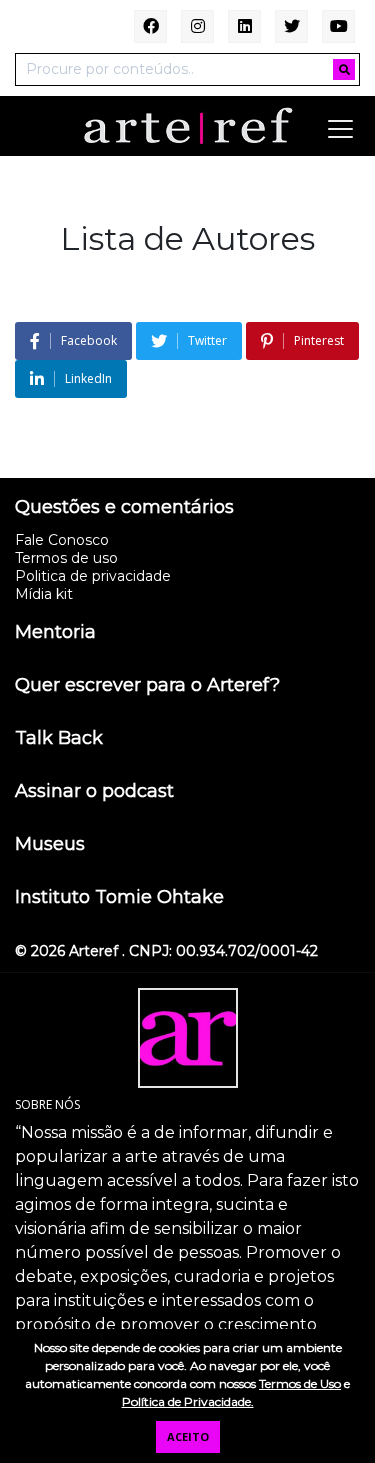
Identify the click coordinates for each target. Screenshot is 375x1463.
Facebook (89, 340)
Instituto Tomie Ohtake (119, 898)
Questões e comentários (124, 508)
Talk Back (59, 739)
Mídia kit (44, 594)
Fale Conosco (62, 540)
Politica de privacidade (93, 576)
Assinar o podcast (94, 792)
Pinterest (319, 340)
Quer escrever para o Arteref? (147, 686)
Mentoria (55, 633)
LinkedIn (88, 378)
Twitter (207, 340)
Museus (50, 845)
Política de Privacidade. (188, 1401)
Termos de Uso (300, 1383)
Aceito (188, 1436)
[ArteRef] (188, 125)
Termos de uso (66, 558)
